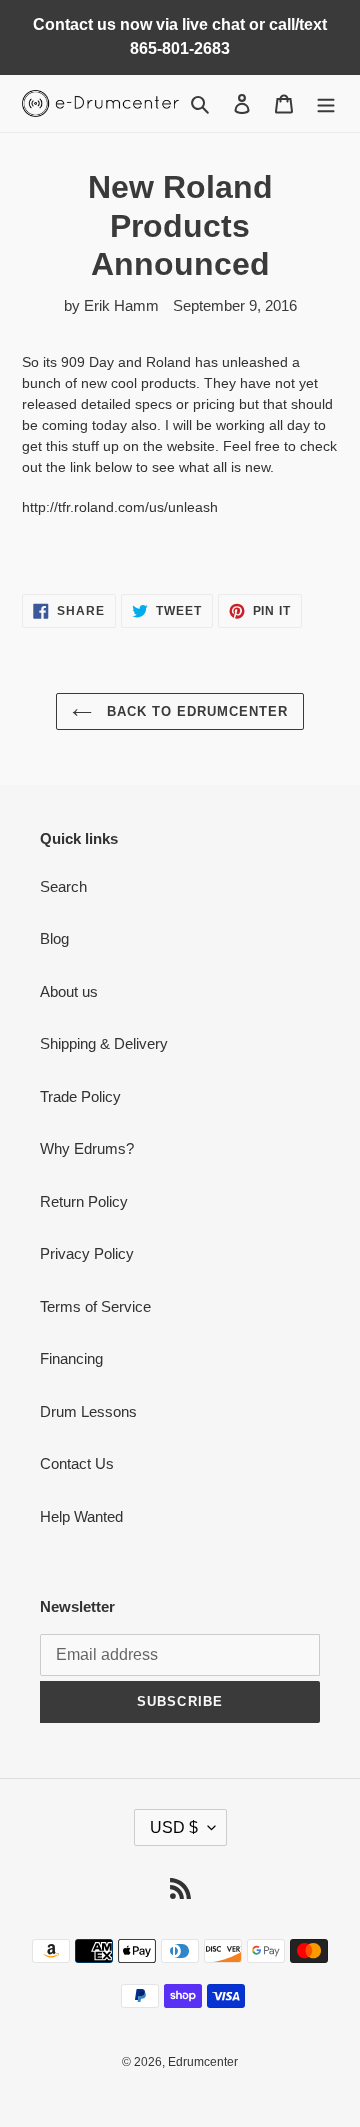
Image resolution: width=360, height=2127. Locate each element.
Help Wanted (81, 1516)
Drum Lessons (88, 1411)
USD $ (174, 1827)
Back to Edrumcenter (195, 711)
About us (69, 991)
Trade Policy (80, 1096)
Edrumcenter (203, 2062)
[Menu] (326, 103)
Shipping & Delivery (104, 1043)
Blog (54, 938)
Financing (71, 1358)
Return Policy (84, 1201)
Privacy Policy (87, 1253)
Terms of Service (95, 1306)
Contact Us (77, 1463)
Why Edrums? (87, 1148)
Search (63, 886)
